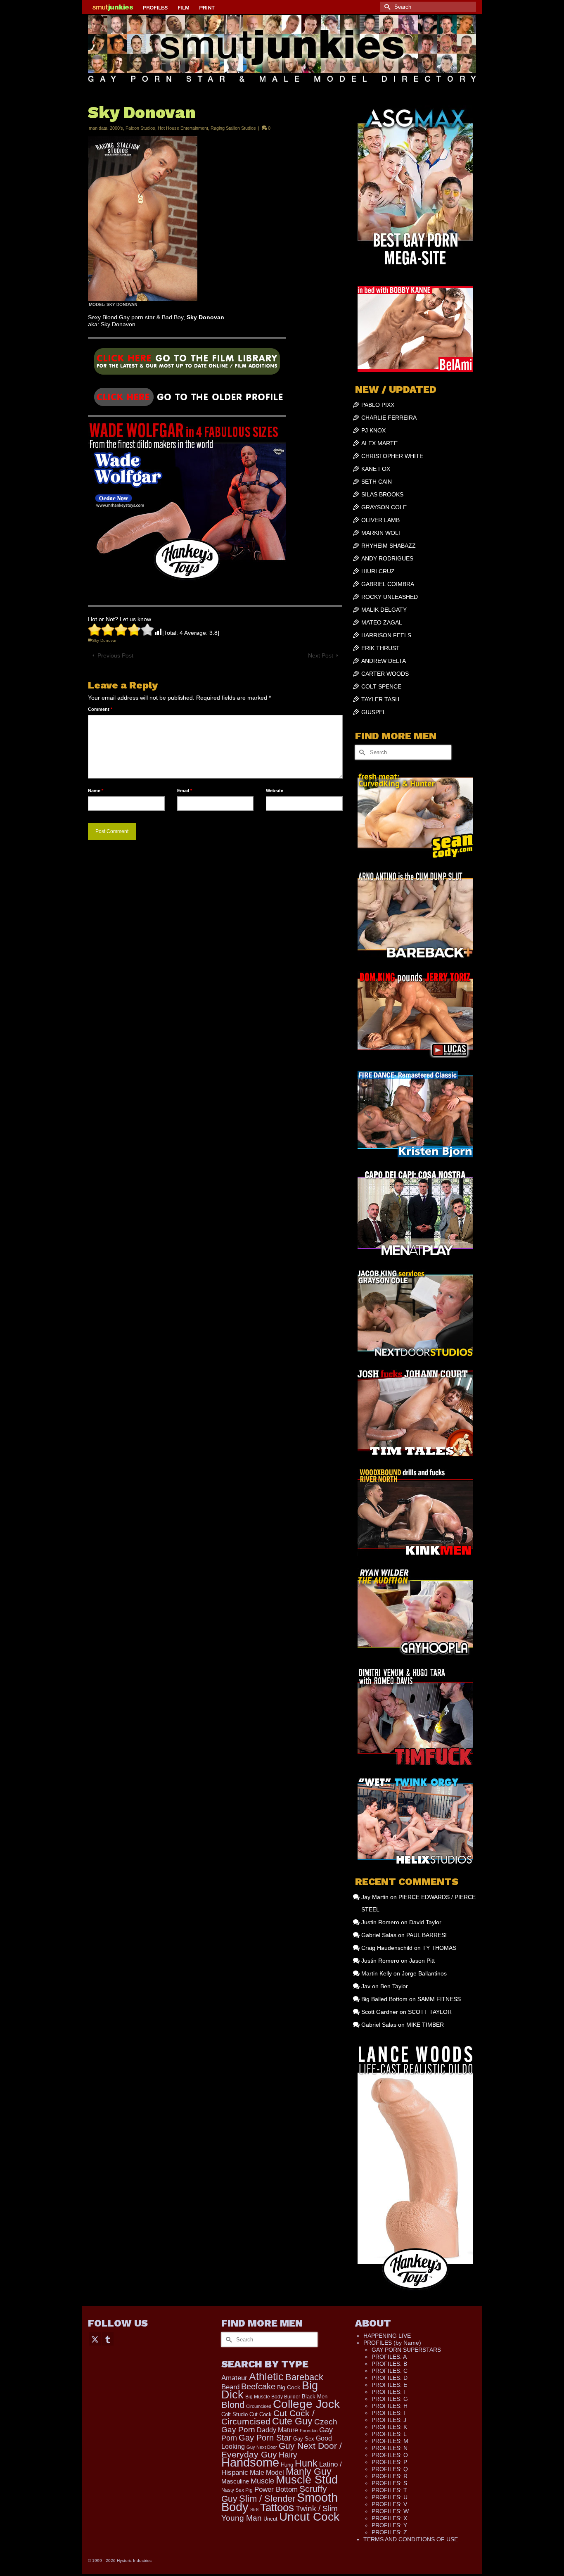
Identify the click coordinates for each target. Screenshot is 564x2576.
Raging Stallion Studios (233, 128)
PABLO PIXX (378, 405)
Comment (100, 709)
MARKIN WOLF (382, 533)
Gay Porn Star (265, 2438)
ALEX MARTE (379, 443)
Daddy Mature (277, 2430)
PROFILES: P (389, 2462)
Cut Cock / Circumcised (268, 2417)
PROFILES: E (389, 2385)
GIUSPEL (374, 712)
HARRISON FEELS (386, 635)
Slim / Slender (267, 2499)
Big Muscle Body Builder (273, 2397)
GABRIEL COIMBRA (388, 584)
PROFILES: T (389, 2490)
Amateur (234, 2378)
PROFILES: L (389, 2434)
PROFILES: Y (389, 2525)
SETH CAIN (377, 482)
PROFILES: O (390, 2455)
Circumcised (259, 2406)
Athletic (266, 2377)
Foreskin (309, 2431)
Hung (287, 2465)
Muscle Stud (307, 2480)
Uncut (270, 2519)
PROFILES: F (389, 2392)
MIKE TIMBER (425, 2025)
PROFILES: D (390, 2378)
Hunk (306, 2463)
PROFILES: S (389, 2483)
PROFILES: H (390, 2406)
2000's (116, 128)
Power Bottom (276, 2489)
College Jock (306, 2404)
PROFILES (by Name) (392, 2343)
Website (275, 791)
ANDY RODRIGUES (387, 558)
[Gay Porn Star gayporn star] (187, 364)
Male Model (267, 2473)
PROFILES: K (389, 2427)
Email (185, 791)
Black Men (315, 2397)
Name (96, 791)
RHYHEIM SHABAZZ (389, 546)
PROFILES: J (389, 2420)
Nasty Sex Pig (237, 2490)
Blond (233, 2405)
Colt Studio (235, 2414)
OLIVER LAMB (380, 520)
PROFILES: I (388, 2413)
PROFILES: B (389, 2364)
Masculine (235, 2481)
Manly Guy (309, 2472)
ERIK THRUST (380, 648)
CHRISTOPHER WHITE (392, 456)
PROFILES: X (389, 2518)
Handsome (250, 2462)
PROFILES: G (390, 2399)
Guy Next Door (262, 2447)
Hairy (288, 2455)
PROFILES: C (390, 2371)
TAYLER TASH (380, 699)
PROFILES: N (390, 2448)
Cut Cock (261, 2414)
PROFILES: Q (390, 2469)
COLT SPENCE (381, 686)
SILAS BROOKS (382, 494)
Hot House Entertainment (183, 128)
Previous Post (115, 655)
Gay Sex (304, 2439)
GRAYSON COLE (384, 507)
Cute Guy (292, 2421)
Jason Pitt (422, 1961)
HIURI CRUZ (378, 571)
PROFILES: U (390, 2497)
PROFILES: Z (389, 2532)
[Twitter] (95, 2339)
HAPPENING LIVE (387, 2336)
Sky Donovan (105, 640)
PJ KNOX (373, 430)
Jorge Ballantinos (424, 1973)
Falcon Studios (140, 128)
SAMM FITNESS (439, 1999)
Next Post (321, 655)
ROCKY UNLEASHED (390, 597)
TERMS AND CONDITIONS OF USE (411, 2539)
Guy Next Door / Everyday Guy (282, 2450)
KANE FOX (376, 469)
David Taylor (425, 1922)
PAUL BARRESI (427, 1935)
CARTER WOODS (385, 674)
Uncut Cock (309, 2517)
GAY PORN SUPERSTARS (406, 2350)
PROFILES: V (389, 2504)
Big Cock (289, 2387)
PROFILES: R (390, 2476)
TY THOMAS (439, 1948)
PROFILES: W (390, 2511)
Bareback (304, 2377)
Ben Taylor (394, 1986)
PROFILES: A (389, 2357)
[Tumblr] (108, 2339)
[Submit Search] (386, 7)
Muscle (262, 2481)
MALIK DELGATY (384, 610)
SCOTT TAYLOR (430, 2012)
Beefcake (258, 2386)
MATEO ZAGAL (382, 622)
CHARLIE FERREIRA (389, 418)
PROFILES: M (390, 2441)
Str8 (254, 2510)
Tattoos (277, 2507)
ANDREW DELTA (384, 661)
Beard (230, 2387)
